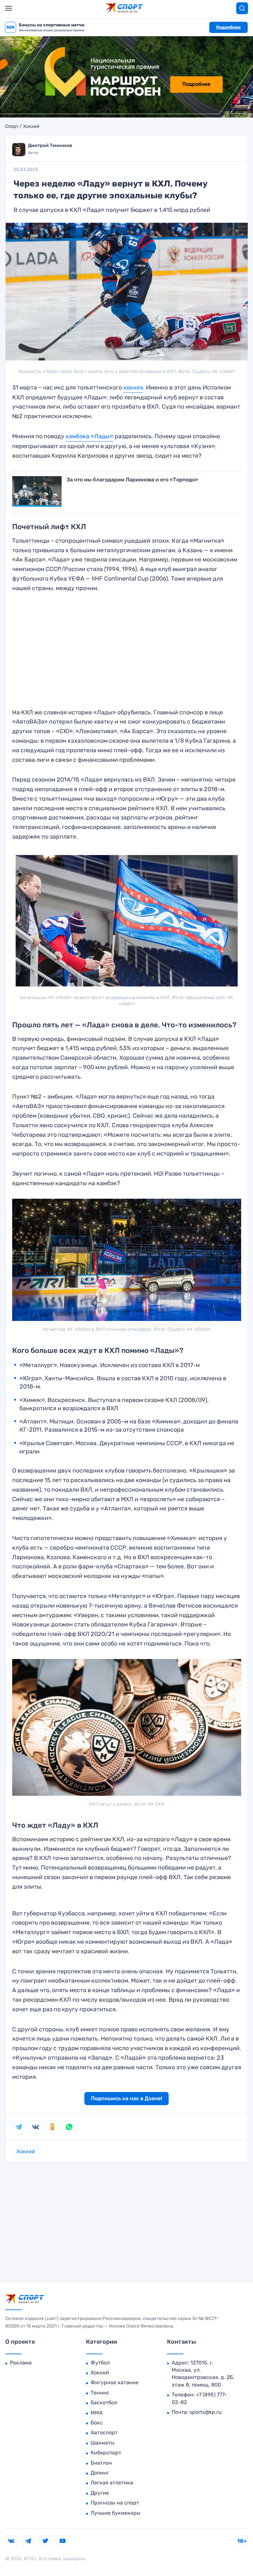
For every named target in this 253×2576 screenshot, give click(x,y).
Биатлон (101, 2463)
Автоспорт (104, 2433)
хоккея (133, 387)
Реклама (21, 2363)
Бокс (97, 2423)
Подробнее (228, 27)
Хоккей (31, 127)
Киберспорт (106, 2453)
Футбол (100, 2363)
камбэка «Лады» (89, 436)
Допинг (100, 2473)
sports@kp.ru (206, 2412)
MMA (97, 2413)
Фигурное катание (115, 2382)
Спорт (12, 127)
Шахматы (102, 2443)
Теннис (100, 2393)
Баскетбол (104, 2403)
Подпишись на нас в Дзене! (126, 2098)
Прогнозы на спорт (115, 2503)
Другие (100, 2493)
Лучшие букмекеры (115, 2513)
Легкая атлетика (112, 2483)
